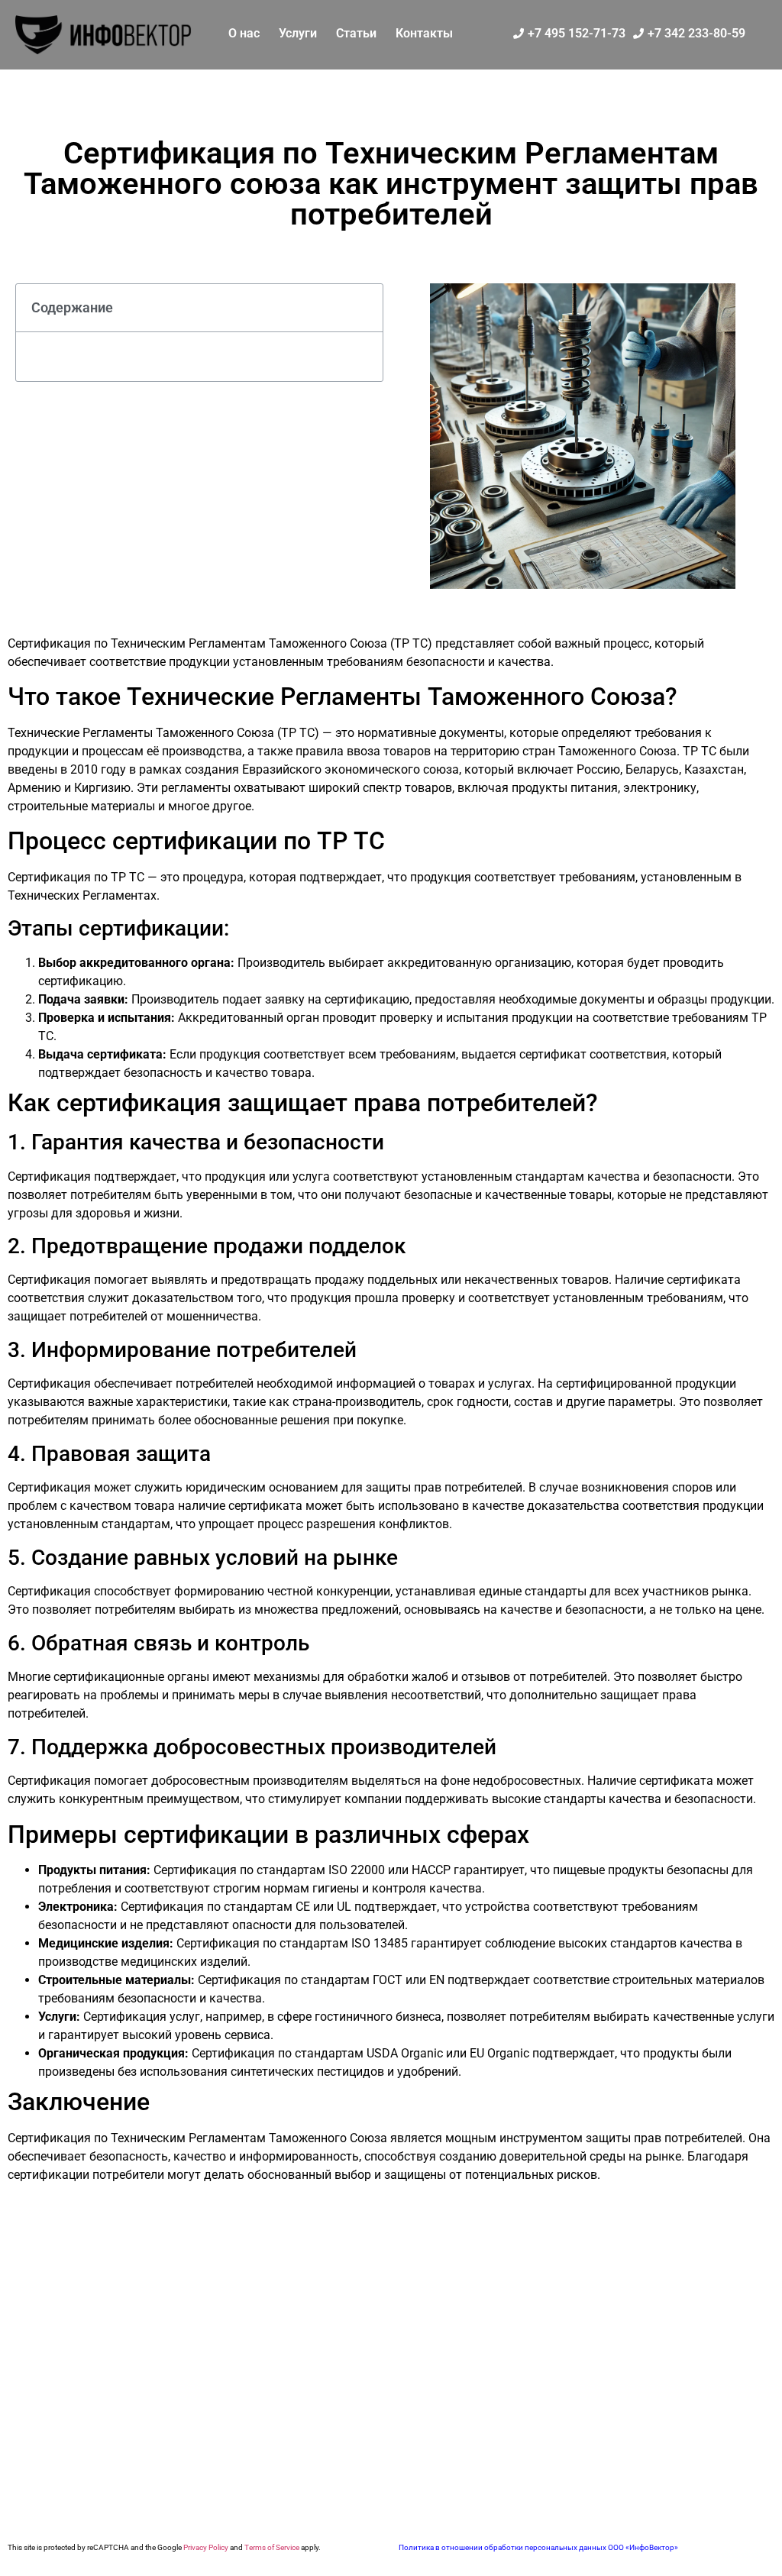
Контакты (424, 33)
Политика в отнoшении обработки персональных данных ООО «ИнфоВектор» (538, 2547)
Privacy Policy (206, 2547)
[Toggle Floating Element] (723, 2532)
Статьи (356, 33)
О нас (244, 33)
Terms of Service (272, 2547)
